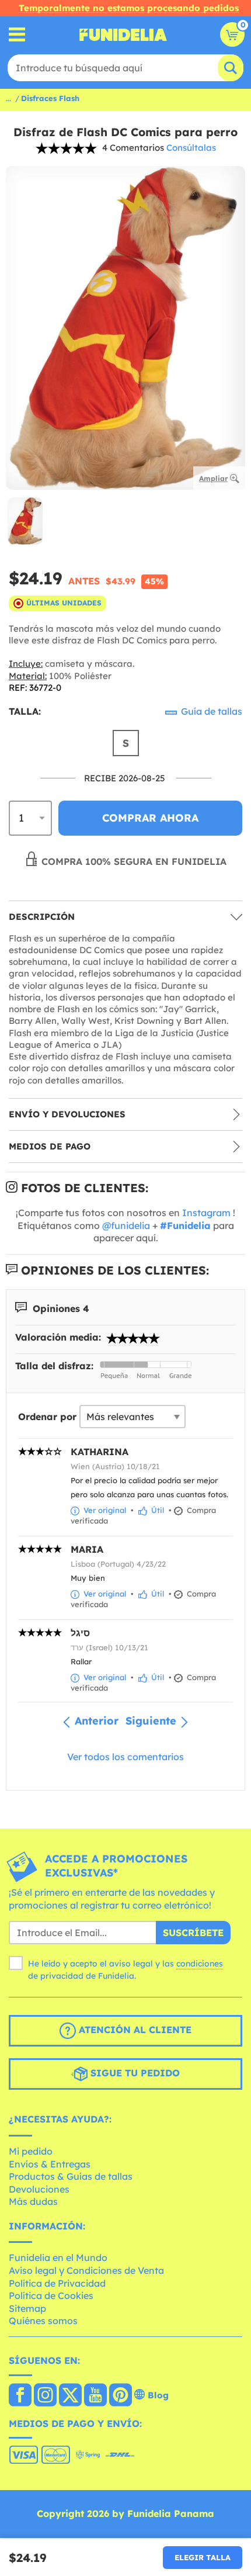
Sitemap (27, 2308)
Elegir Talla (203, 2557)
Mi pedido (31, 2151)
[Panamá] (20, 2396)
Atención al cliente (134, 2030)
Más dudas (33, 2201)
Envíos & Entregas (50, 2164)
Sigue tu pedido (134, 2073)
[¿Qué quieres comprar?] (17, 35)
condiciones (200, 1964)
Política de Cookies (51, 2295)
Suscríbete (193, 1933)
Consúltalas (191, 148)
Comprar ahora (150, 818)
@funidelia (126, 1225)
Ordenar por (47, 1417)
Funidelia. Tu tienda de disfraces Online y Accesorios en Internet (123, 34)
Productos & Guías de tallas (71, 2176)
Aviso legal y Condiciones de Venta (86, 2270)
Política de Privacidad (57, 2283)
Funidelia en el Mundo (58, 2258)
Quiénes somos (43, 2321)
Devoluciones (39, 2189)
